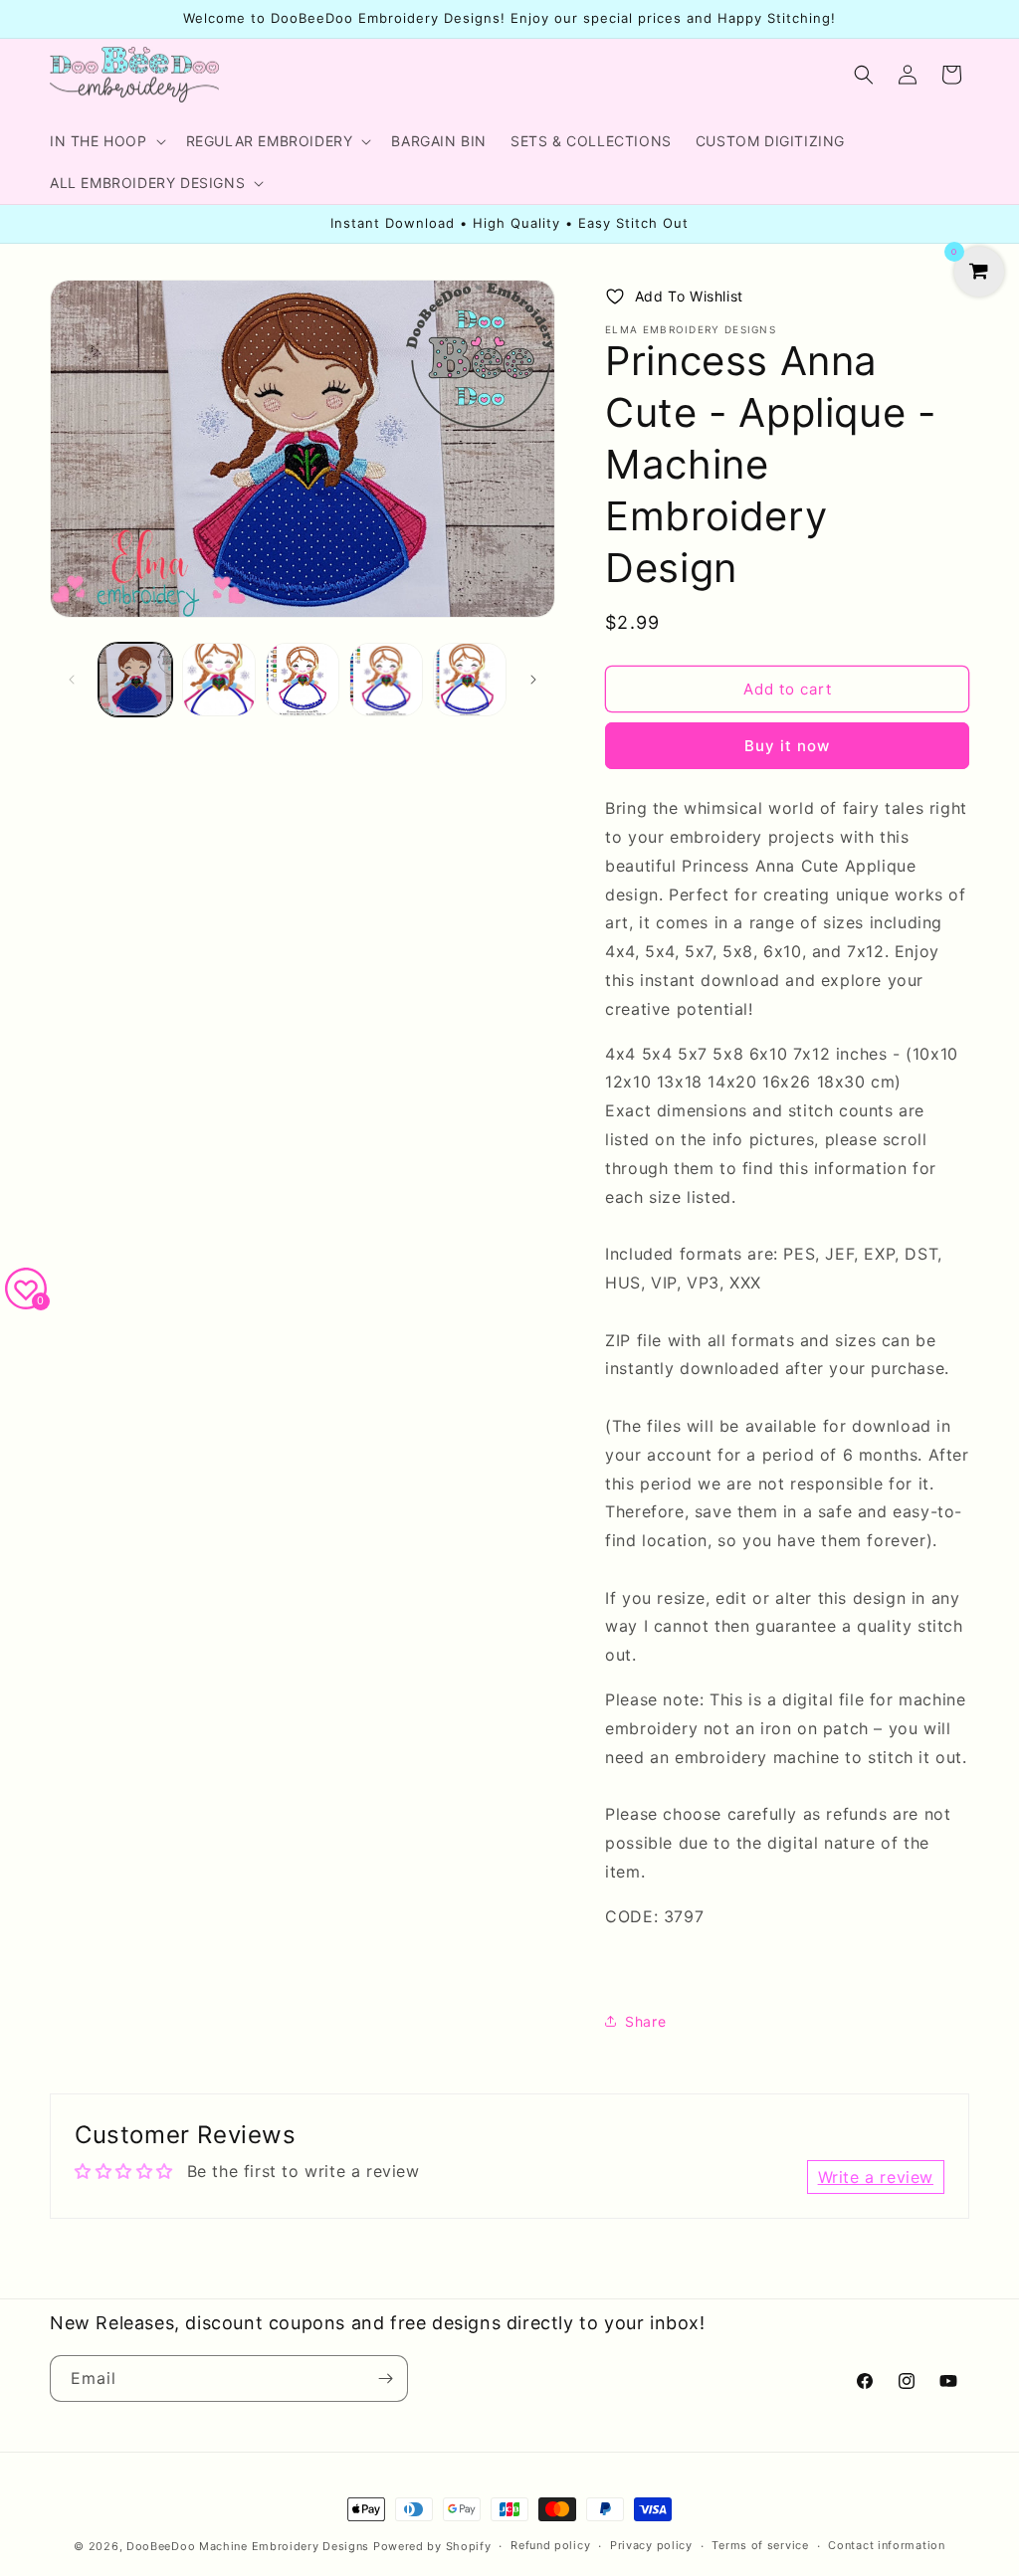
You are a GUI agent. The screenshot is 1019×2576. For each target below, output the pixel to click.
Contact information (886, 2545)
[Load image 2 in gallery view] (219, 680)
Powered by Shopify (432, 2546)
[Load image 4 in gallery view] (386, 680)
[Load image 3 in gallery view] (303, 680)
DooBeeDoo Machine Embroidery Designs (248, 2546)
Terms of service (760, 2545)
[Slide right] (533, 680)
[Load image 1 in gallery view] (135, 680)
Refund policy (550, 2545)
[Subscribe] (385, 2378)
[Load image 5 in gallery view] (470, 680)
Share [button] (645, 2021)
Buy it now (787, 746)
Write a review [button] (876, 2177)
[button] (106, 141)
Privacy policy (651, 2545)
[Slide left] (72, 680)
